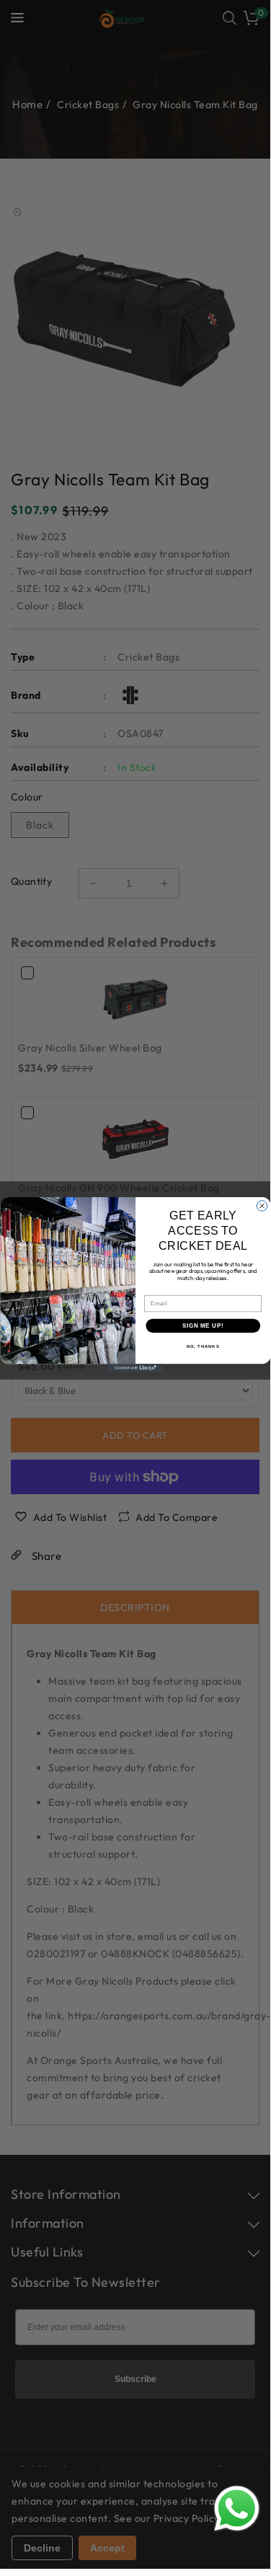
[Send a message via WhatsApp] (237, 2509)
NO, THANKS (203, 1346)
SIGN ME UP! (203, 1326)
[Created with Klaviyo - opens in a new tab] (135, 1368)
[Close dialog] (262, 1206)
